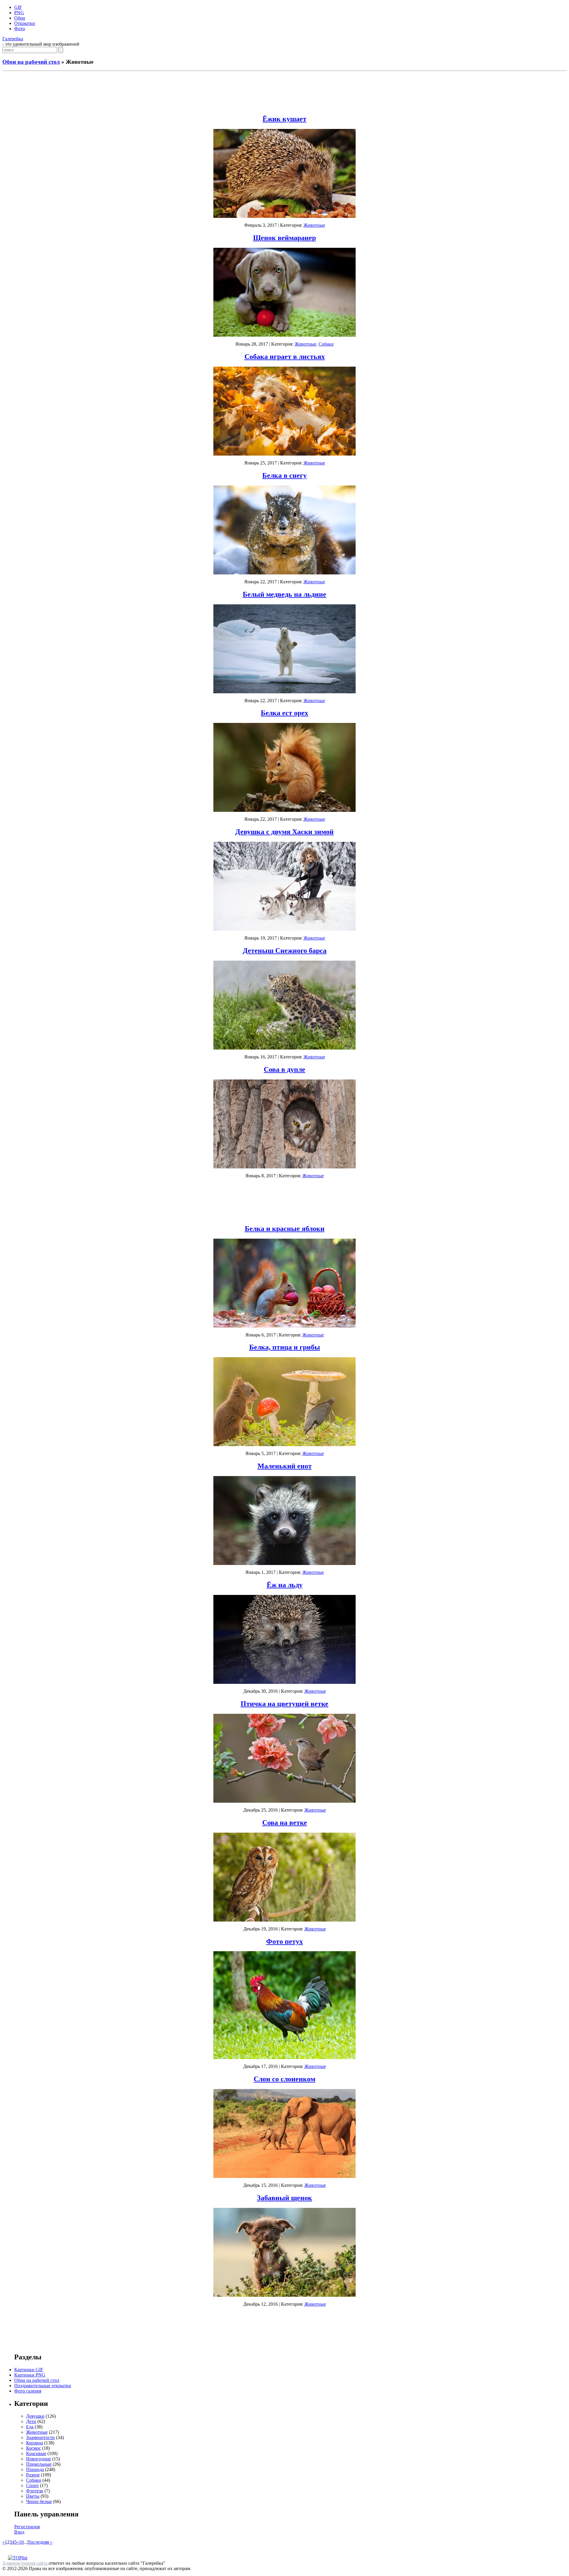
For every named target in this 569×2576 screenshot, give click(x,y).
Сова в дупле (284, 1069)
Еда (30, 2427)
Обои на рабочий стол (31, 62)
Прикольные (39, 2464)
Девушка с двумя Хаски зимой (284, 832)
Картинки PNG (30, 2375)
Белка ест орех (284, 713)
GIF (18, 7)
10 (21, 2542)
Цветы (33, 2496)
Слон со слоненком (284, 2079)
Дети (31, 2421)
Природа (35, 2469)
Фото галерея (28, 2391)
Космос (33, 2448)
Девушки (35, 2416)
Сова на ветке (285, 1823)
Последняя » (40, 2542)
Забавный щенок (284, 2198)
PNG (19, 13)
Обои (20, 18)
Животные (314, 225)
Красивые (36, 2453)
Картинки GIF (29, 2370)
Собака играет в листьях (285, 357)
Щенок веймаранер (284, 238)
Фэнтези (35, 2491)
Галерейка (13, 39)
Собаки (326, 344)
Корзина (35, 2443)
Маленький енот (285, 1466)
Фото (20, 29)
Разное (33, 2475)
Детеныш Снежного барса (285, 951)
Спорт (32, 2485)
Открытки (25, 23)
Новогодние (39, 2459)
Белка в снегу (284, 475)
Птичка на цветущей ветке (284, 1704)
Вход (19, 2532)
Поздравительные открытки (43, 2386)
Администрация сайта (25, 2563)
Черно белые (39, 2501)
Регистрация (27, 2527)
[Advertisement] (284, 91)
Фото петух (284, 1941)
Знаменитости (40, 2437)
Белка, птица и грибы (285, 1347)
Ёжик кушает (284, 119)
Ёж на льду (285, 1585)
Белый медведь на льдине (284, 594)
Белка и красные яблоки (285, 1229)
